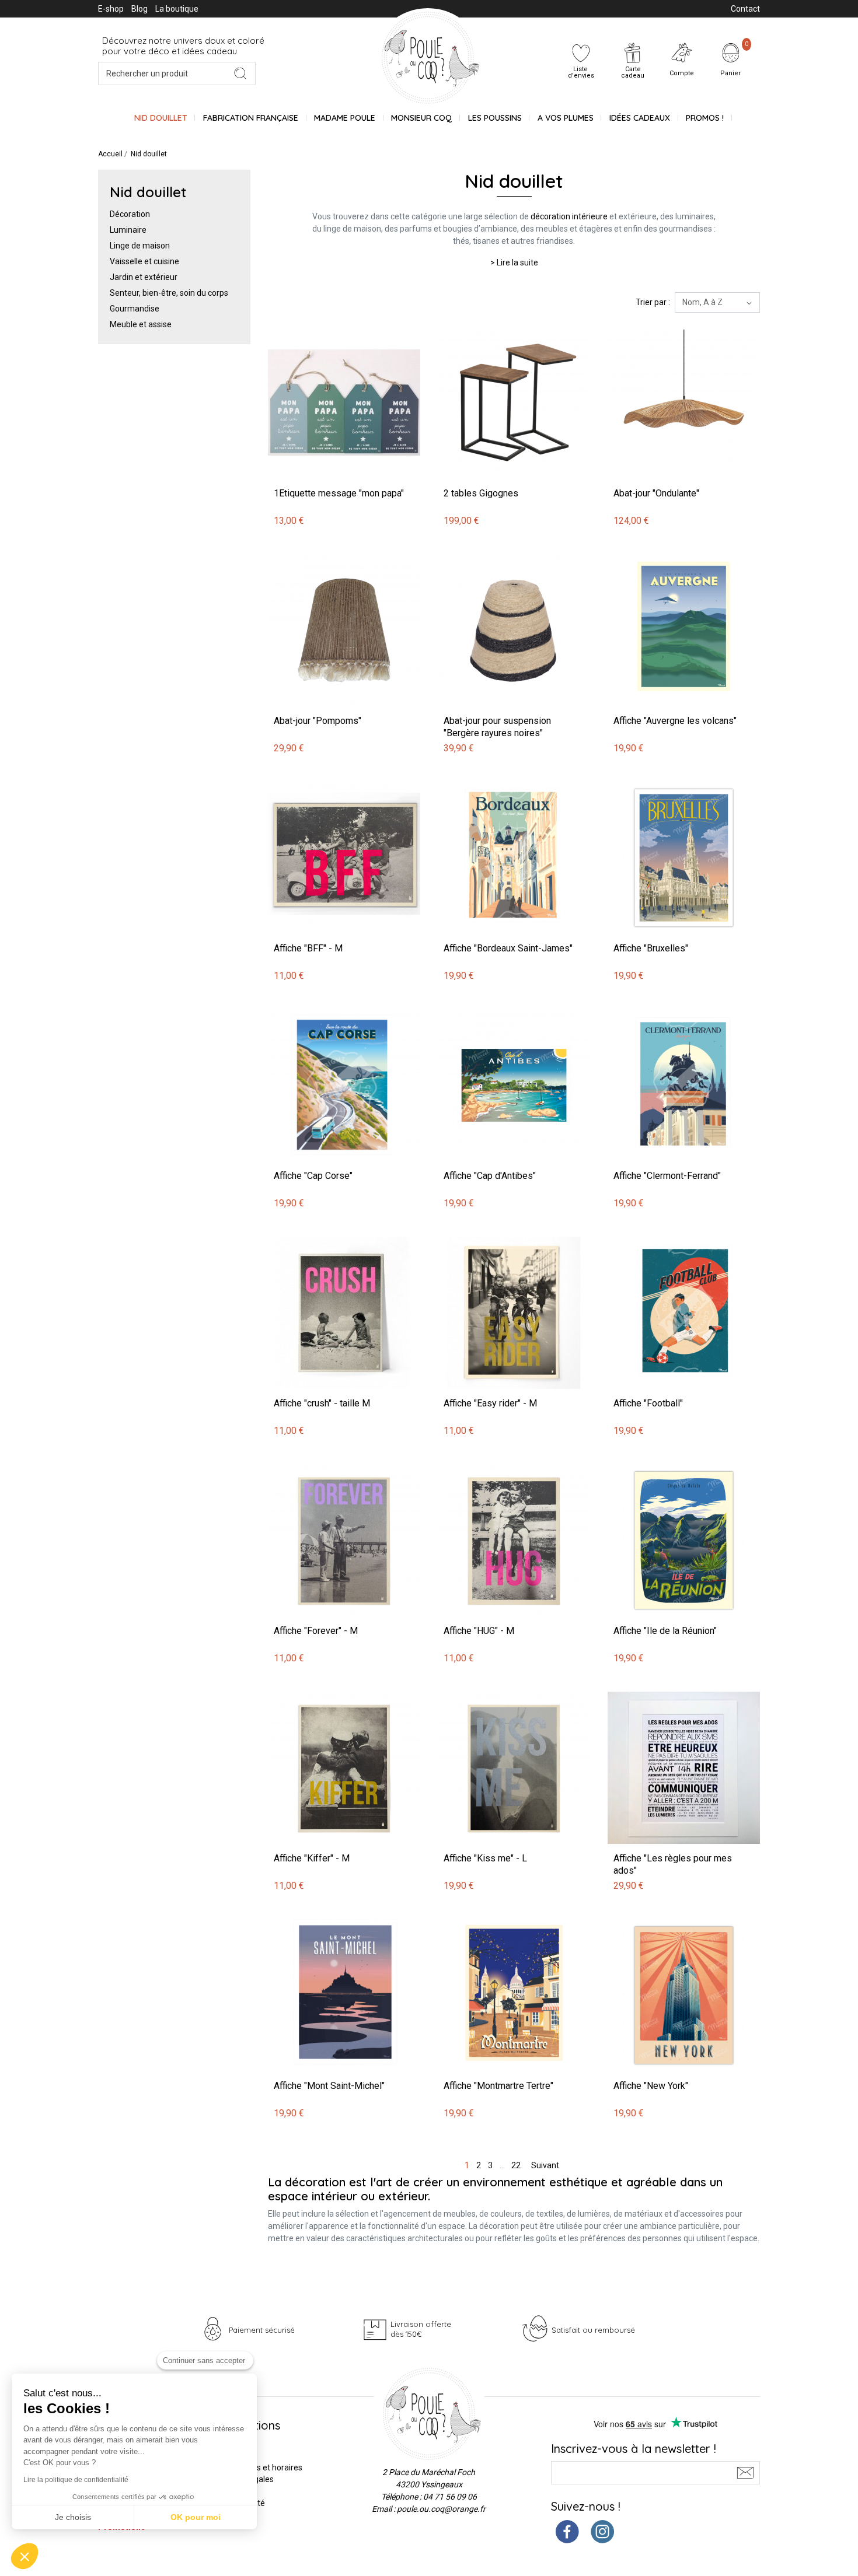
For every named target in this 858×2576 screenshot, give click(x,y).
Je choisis (73, 2517)
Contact (745, 9)
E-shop (111, 9)
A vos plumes (566, 118)
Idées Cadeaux (640, 118)
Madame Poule (345, 118)
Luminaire (128, 230)
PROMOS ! (705, 118)
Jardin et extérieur (144, 277)
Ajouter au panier (301, 321)
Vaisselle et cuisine (144, 261)
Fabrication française (251, 118)
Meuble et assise (141, 324)
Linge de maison (140, 246)
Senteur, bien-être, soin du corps (169, 293)
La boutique (177, 9)
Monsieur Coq (421, 118)
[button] (25, 2556)
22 (516, 2165)
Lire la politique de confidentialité (76, 2480)
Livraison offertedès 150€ (421, 2329)
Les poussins (495, 118)
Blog (139, 9)
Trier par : (653, 302)
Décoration (130, 214)
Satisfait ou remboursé (593, 2330)
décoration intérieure (569, 216)
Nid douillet (161, 118)
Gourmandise (135, 309)
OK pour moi (196, 2517)
